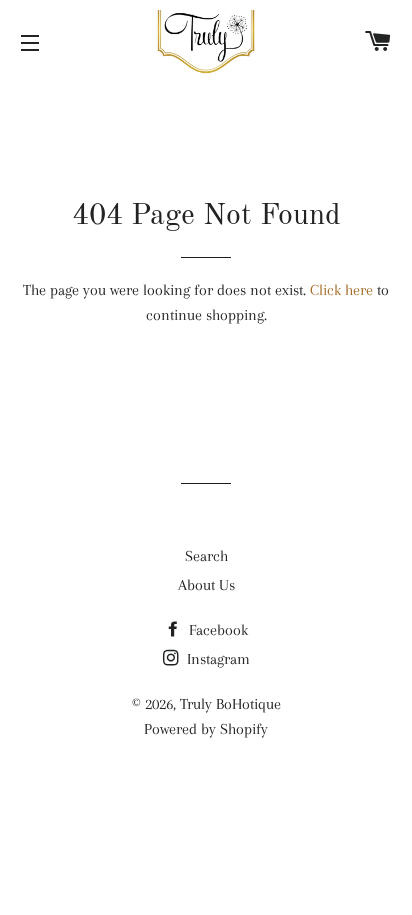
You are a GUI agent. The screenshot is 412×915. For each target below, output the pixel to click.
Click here (341, 290)
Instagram (216, 659)
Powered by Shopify (206, 729)
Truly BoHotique (230, 704)
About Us (206, 585)
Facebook (216, 630)
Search (206, 556)
